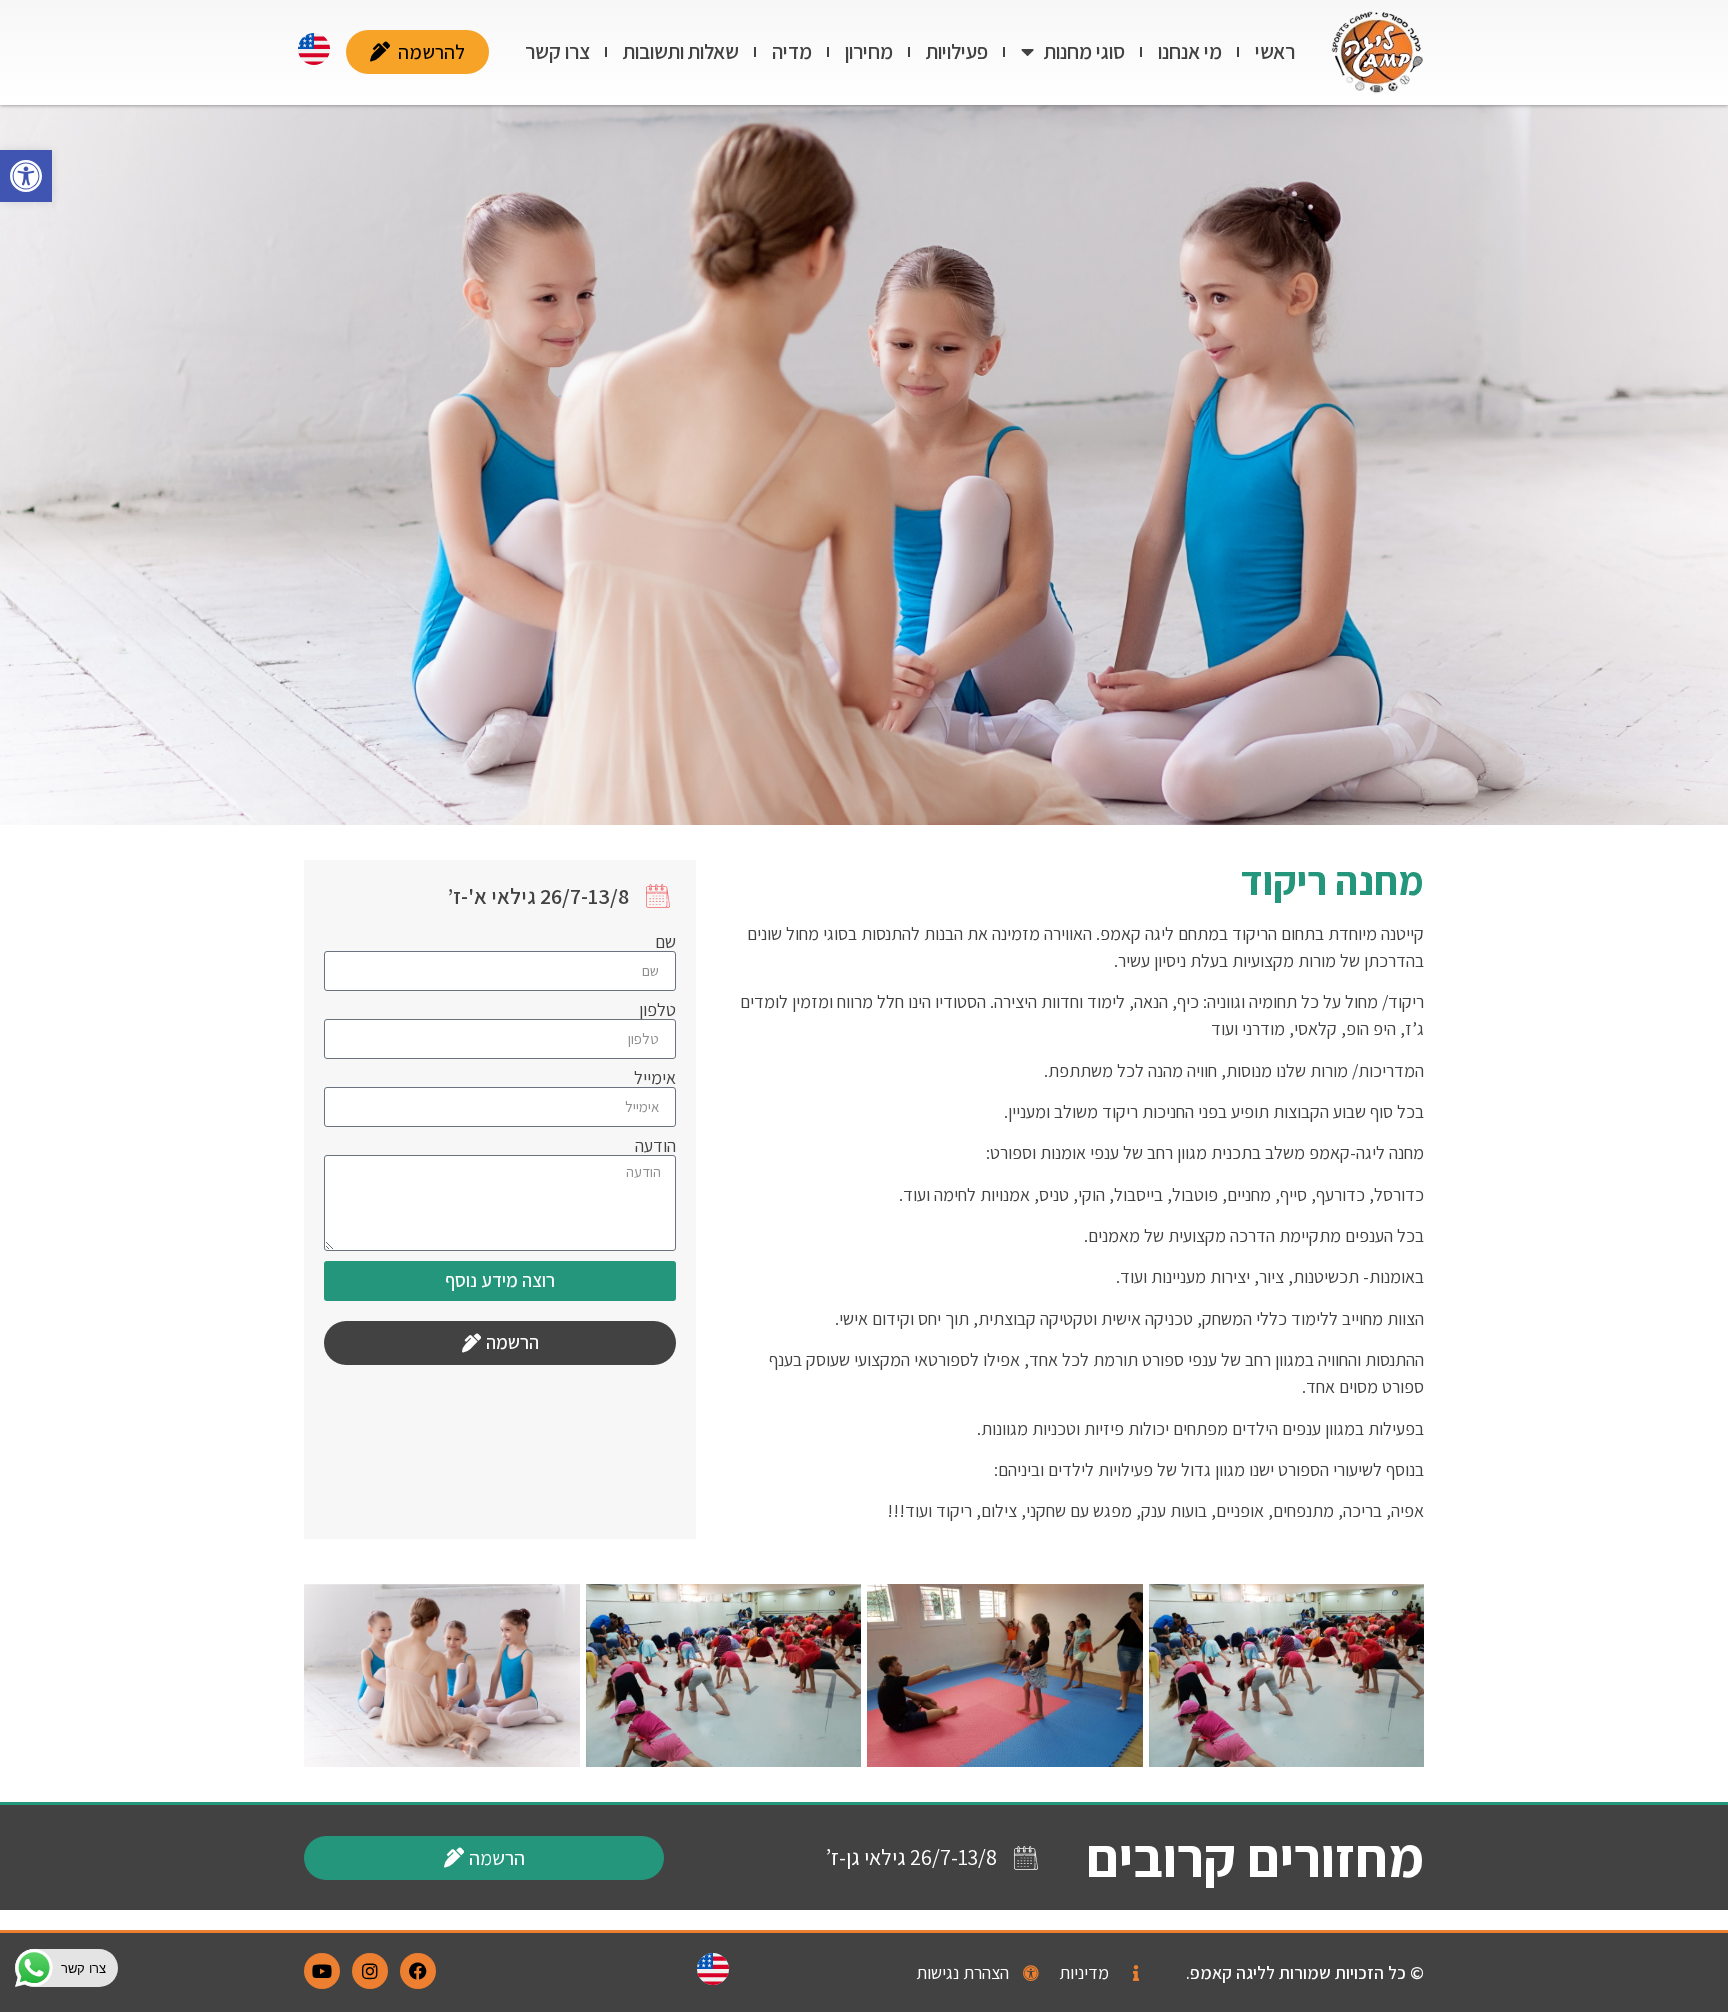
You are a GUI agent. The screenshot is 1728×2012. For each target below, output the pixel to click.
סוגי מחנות (1084, 51)
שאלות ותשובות (681, 51)
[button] (26, 176)
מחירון (869, 51)
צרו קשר (557, 51)
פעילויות (957, 51)
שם (665, 942)
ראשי (1275, 51)
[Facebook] (418, 1971)
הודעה (655, 1146)
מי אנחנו (1190, 51)
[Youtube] (322, 1971)
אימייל (655, 1078)
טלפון (657, 1010)
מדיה (792, 51)
